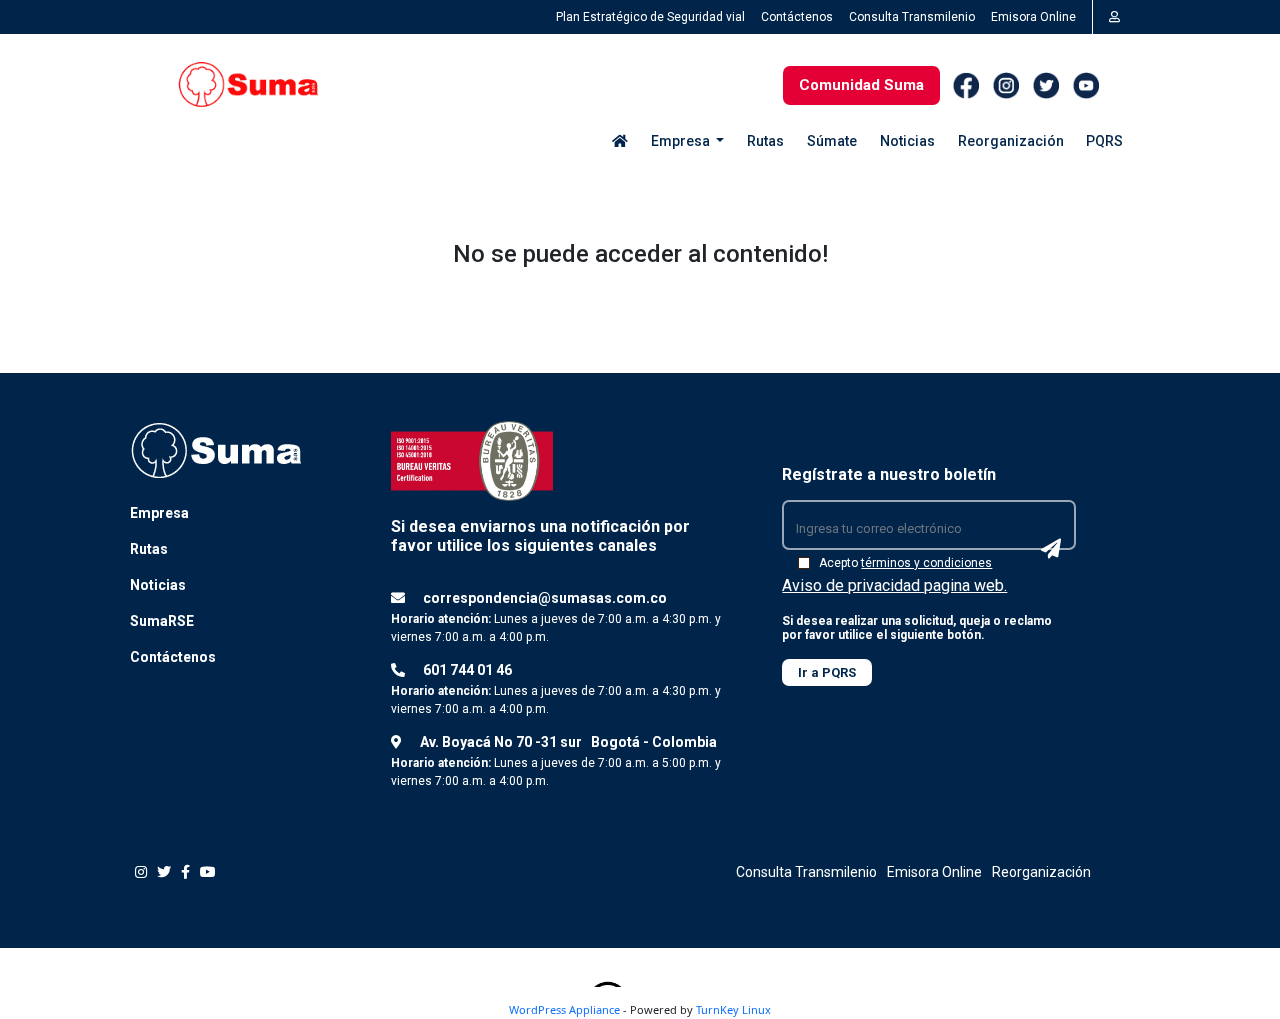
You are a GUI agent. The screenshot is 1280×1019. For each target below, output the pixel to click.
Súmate (832, 141)
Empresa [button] (682, 141)
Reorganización (1011, 141)
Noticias (907, 141)
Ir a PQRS (827, 672)
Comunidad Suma (861, 85)
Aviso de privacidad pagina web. (894, 585)
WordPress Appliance (564, 1009)
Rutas (765, 141)
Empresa (159, 513)
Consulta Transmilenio (912, 17)
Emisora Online (1033, 17)
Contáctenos (797, 17)
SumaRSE (162, 621)
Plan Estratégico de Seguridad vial (650, 17)
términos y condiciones (926, 563)
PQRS (1104, 141)
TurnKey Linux (733, 1009)
